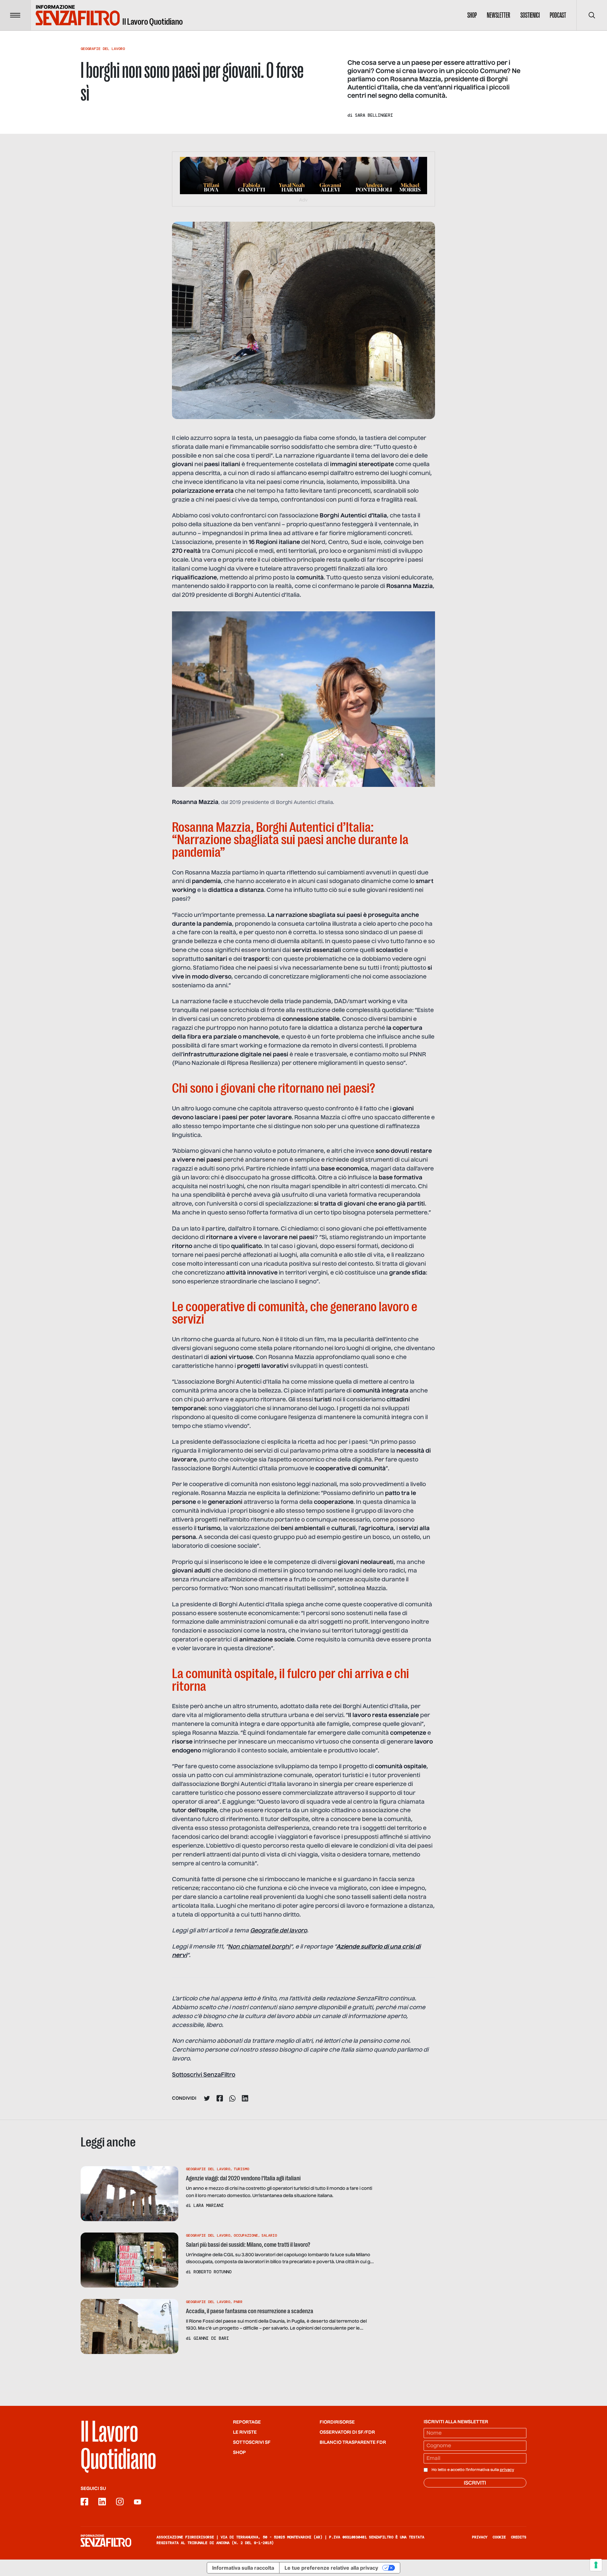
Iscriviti (475, 2483)
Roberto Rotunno (212, 2272)
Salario (269, 2235)
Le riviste (245, 2432)
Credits (519, 2537)
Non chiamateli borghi (259, 1947)
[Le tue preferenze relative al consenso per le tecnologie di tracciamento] (596, 2565)
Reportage (247, 2422)
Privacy (480, 2537)
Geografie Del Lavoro (103, 49)
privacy (507, 2470)
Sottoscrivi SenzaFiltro (204, 2075)
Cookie (499, 2537)
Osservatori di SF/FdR (347, 2432)
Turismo (241, 2169)
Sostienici (530, 15)
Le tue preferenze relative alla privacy (331, 2568)
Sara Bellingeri (374, 115)
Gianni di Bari (211, 2338)
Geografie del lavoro (279, 1931)
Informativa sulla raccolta (243, 2568)
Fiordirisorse (337, 2422)
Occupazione (246, 2235)
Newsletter (499, 15)
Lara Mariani (209, 2205)
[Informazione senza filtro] (106, 2541)
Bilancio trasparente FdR (353, 2443)
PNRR (238, 2302)
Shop (472, 15)
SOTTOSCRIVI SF (252, 2443)
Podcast (558, 15)
